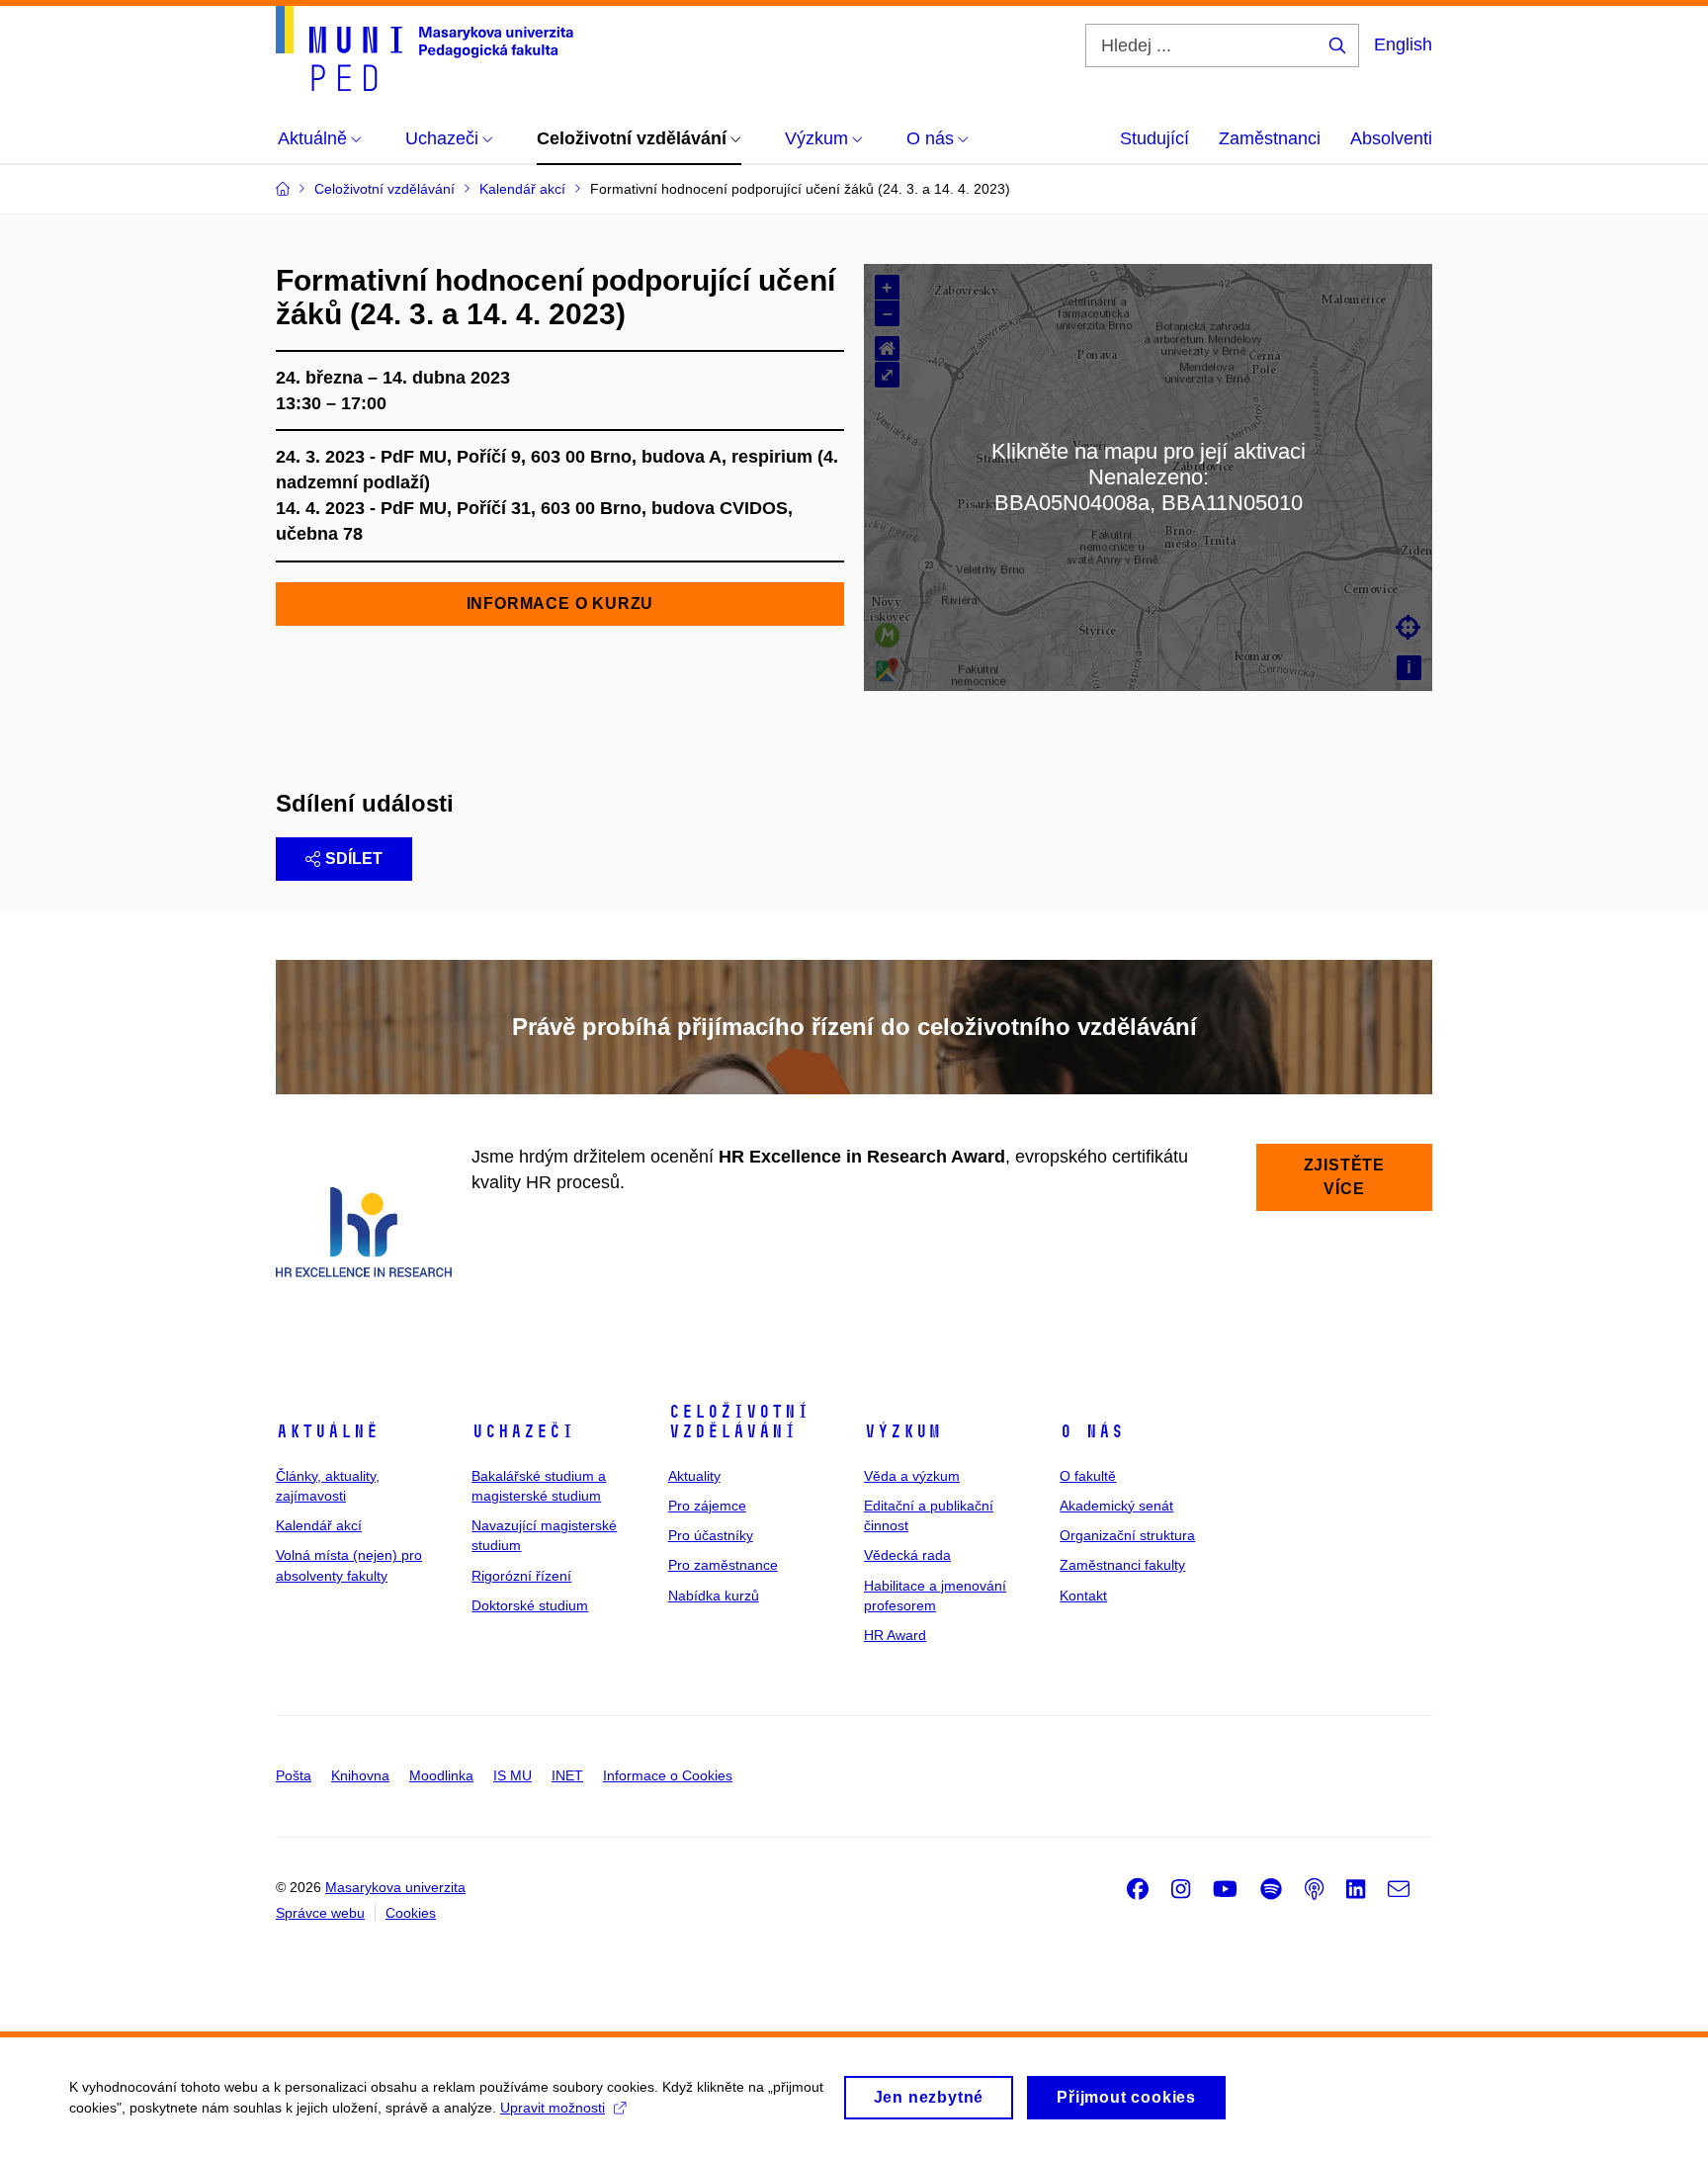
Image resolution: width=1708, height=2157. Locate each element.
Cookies (411, 1913)
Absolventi (1391, 138)
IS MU (512, 1775)
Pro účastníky (711, 1535)
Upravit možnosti (553, 2108)
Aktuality (694, 1476)
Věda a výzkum (912, 1476)
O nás (1092, 1431)
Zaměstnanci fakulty (1122, 1565)
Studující (1154, 138)
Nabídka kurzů (714, 1596)
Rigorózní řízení (521, 1576)
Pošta (294, 1775)
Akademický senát (1116, 1506)
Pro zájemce (707, 1506)
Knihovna (360, 1775)
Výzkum (902, 1431)
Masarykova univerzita (395, 1887)
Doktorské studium (530, 1605)
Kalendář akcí (319, 1525)
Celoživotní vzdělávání (739, 1422)
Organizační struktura (1127, 1535)
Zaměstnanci (1270, 138)
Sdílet (354, 859)
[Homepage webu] (425, 48)
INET (567, 1775)
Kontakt (1083, 1596)
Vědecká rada (907, 1555)
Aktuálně (327, 1431)
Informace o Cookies (668, 1775)
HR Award (895, 1635)
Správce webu (320, 1913)
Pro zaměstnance (723, 1565)
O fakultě (1088, 1476)
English (1403, 44)
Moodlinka (441, 1775)
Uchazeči (523, 1431)
